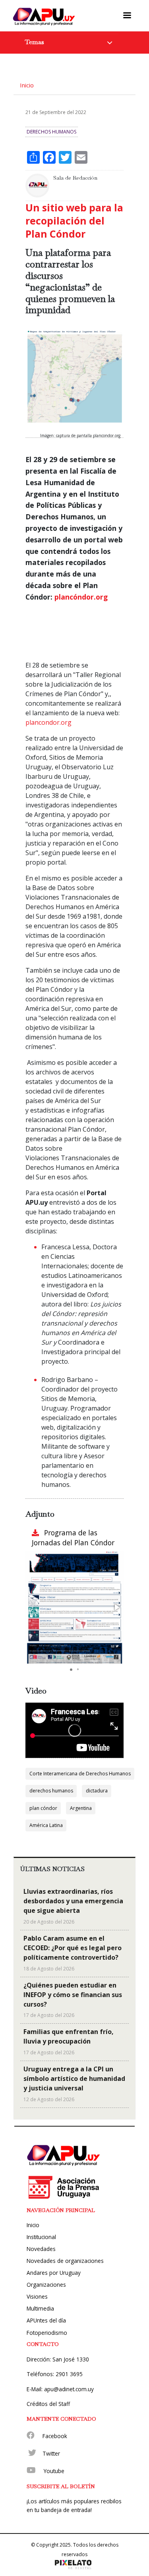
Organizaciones (46, 2285)
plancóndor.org (81, 597)
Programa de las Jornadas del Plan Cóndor (73, 1538)
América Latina (46, 1825)
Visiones (37, 2296)
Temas (35, 42)
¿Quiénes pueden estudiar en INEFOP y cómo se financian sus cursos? (73, 1995)
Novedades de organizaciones (65, 2261)
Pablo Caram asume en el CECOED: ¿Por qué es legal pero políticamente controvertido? (73, 1948)
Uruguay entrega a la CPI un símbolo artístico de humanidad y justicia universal (74, 2079)
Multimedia (40, 2308)
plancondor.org (48, 722)
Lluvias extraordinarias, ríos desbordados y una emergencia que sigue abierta (73, 1901)
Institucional (41, 2237)
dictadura (97, 1791)
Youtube (54, 2471)
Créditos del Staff (48, 2404)
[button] (116, 1607)
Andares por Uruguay (54, 2273)
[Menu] (127, 15)
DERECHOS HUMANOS (51, 132)
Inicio (27, 85)
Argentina (81, 1808)
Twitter (51, 2453)
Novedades (41, 2249)
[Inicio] (44, 16)
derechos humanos (51, 1791)
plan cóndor (43, 1808)
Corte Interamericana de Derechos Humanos (80, 1774)
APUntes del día (46, 2320)
